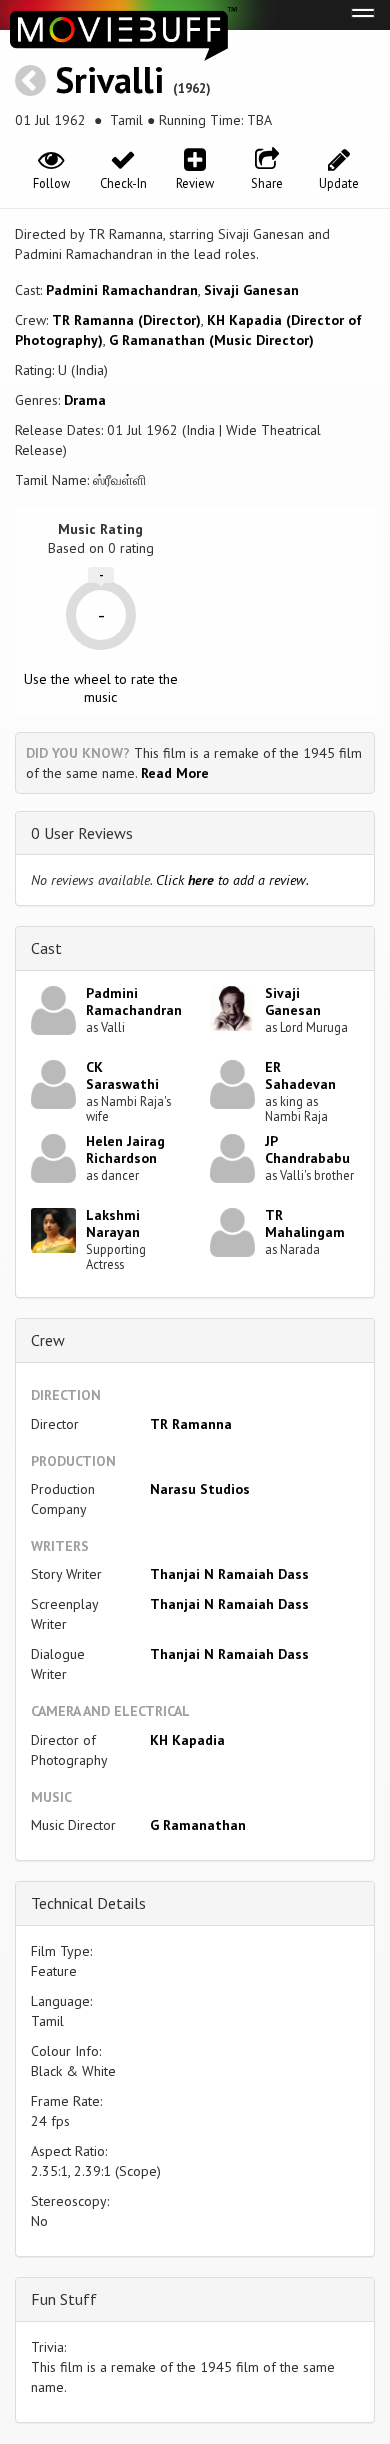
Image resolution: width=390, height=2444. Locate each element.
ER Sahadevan (300, 1075)
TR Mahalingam (305, 1223)
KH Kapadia (187, 1740)
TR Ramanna (191, 1424)
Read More (175, 773)
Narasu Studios (200, 1489)
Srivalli (109, 79)
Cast (46, 948)
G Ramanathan (198, 1825)
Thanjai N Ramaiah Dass (229, 1574)
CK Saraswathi (122, 1075)
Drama (85, 400)
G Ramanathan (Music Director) (211, 340)
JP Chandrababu (307, 1149)
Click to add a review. (232, 880)
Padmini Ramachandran (122, 290)
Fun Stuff (64, 2299)
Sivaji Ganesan (251, 290)
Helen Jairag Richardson (125, 1149)
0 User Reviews (82, 833)
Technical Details (88, 1903)
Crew (48, 1340)
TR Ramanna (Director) (126, 320)
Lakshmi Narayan (113, 1223)
